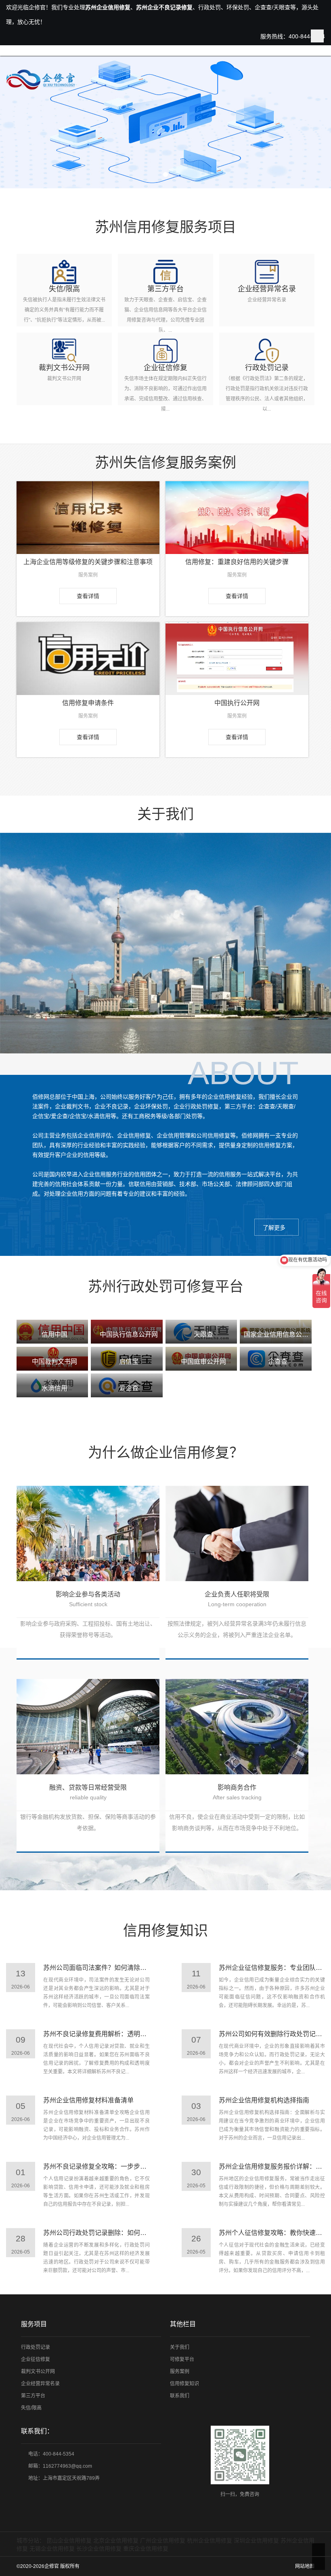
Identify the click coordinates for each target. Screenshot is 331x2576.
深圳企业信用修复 (256, 2540)
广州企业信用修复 (163, 2540)
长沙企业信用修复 (99, 2549)
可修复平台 (182, 2359)
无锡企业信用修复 (52, 2549)
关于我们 (180, 2347)
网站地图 (305, 2566)
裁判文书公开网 (38, 2372)
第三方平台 (33, 2396)
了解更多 (274, 1228)
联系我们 (180, 2396)
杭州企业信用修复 (209, 2540)
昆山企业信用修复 (69, 2540)
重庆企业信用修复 (146, 2549)
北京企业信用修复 (116, 2540)
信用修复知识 (184, 2384)
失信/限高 (31, 2408)
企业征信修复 (36, 2359)
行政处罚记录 (36, 2347)
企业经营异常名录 (40, 2384)
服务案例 (180, 2372)
